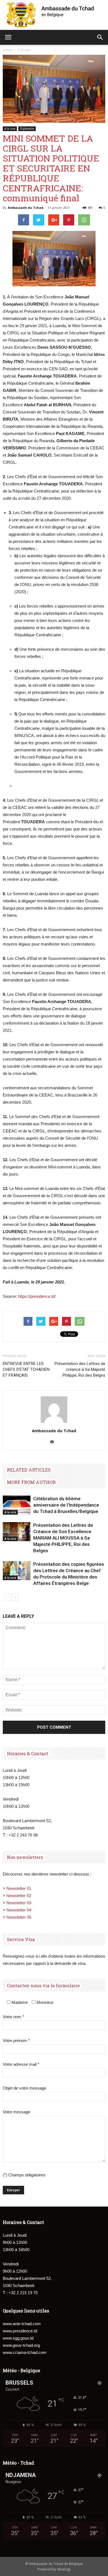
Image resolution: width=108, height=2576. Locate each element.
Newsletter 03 (19, 1903)
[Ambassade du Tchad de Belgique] (54, 15)
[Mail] (54, 1442)
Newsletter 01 (19, 1888)
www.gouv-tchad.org (21, 2345)
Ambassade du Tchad (26, 208)
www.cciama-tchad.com (25, 2352)
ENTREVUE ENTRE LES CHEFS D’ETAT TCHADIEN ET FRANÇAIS (26, 1369)
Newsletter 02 (19, 1896)
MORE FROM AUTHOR (31, 1482)
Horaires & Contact (28, 1753)
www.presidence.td (20, 2331)
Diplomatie (27, 129)
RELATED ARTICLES (29, 1470)
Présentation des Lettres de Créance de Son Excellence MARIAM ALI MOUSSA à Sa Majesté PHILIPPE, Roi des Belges (63, 1538)
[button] (100, 37)
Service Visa (21, 1939)
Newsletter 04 (19, 1910)
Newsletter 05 (19, 1917)
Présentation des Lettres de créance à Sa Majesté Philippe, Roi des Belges (80, 1369)
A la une (10, 129)
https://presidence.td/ (37, 1296)
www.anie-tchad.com (22, 2324)
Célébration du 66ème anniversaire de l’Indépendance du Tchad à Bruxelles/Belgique (66, 1505)
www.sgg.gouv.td (18, 2338)
